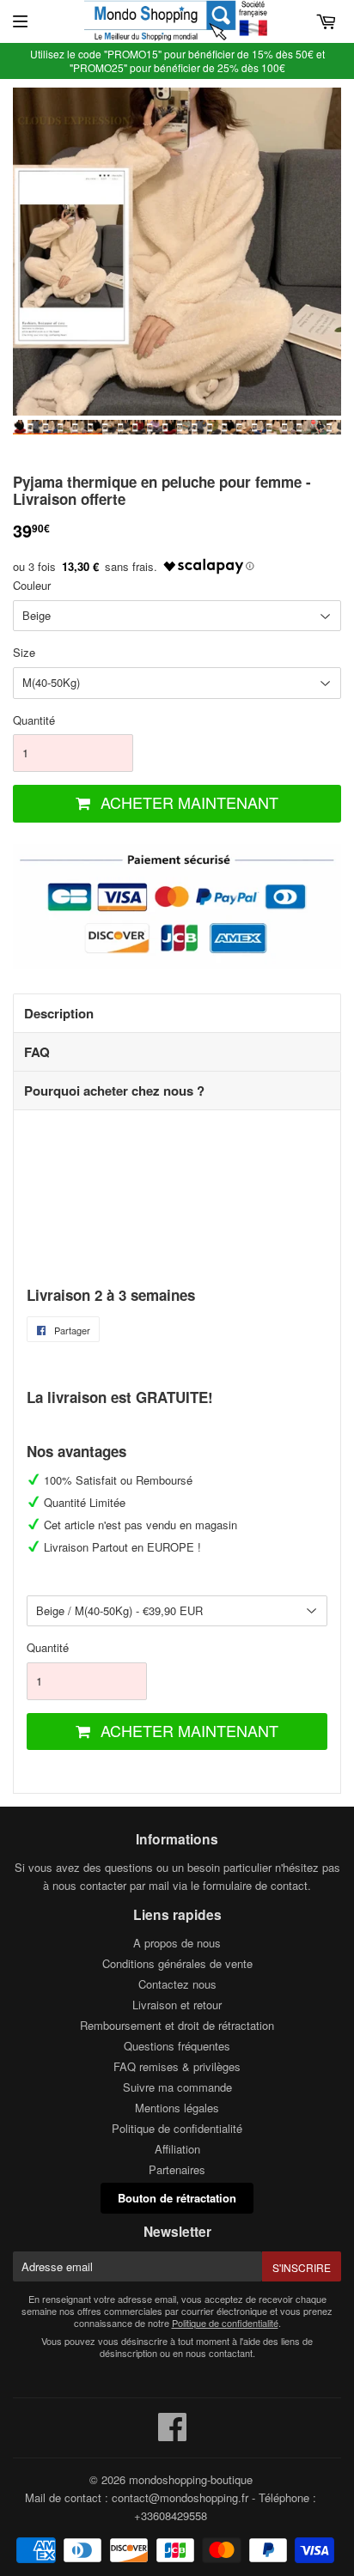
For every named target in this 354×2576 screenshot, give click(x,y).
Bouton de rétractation (177, 2198)
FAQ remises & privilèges (177, 2066)
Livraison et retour (177, 2005)
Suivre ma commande (177, 2087)
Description (59, 1013)
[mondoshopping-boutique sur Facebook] (173, 2435)
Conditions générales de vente (177, 1963)
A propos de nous (177, 1943)
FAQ (37, 1052)
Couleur (32, 585)
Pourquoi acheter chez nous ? (114, 1091)
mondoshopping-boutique (191, 2479)
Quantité (34, 720)
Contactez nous (177, 1984)
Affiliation (177, 2149)
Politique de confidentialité (177, 2128)
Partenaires (177, 2169)
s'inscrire (302, 2267)
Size (24, 652)
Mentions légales (177, 2108)
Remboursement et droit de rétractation (177, 2025)
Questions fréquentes (177, 2046)
